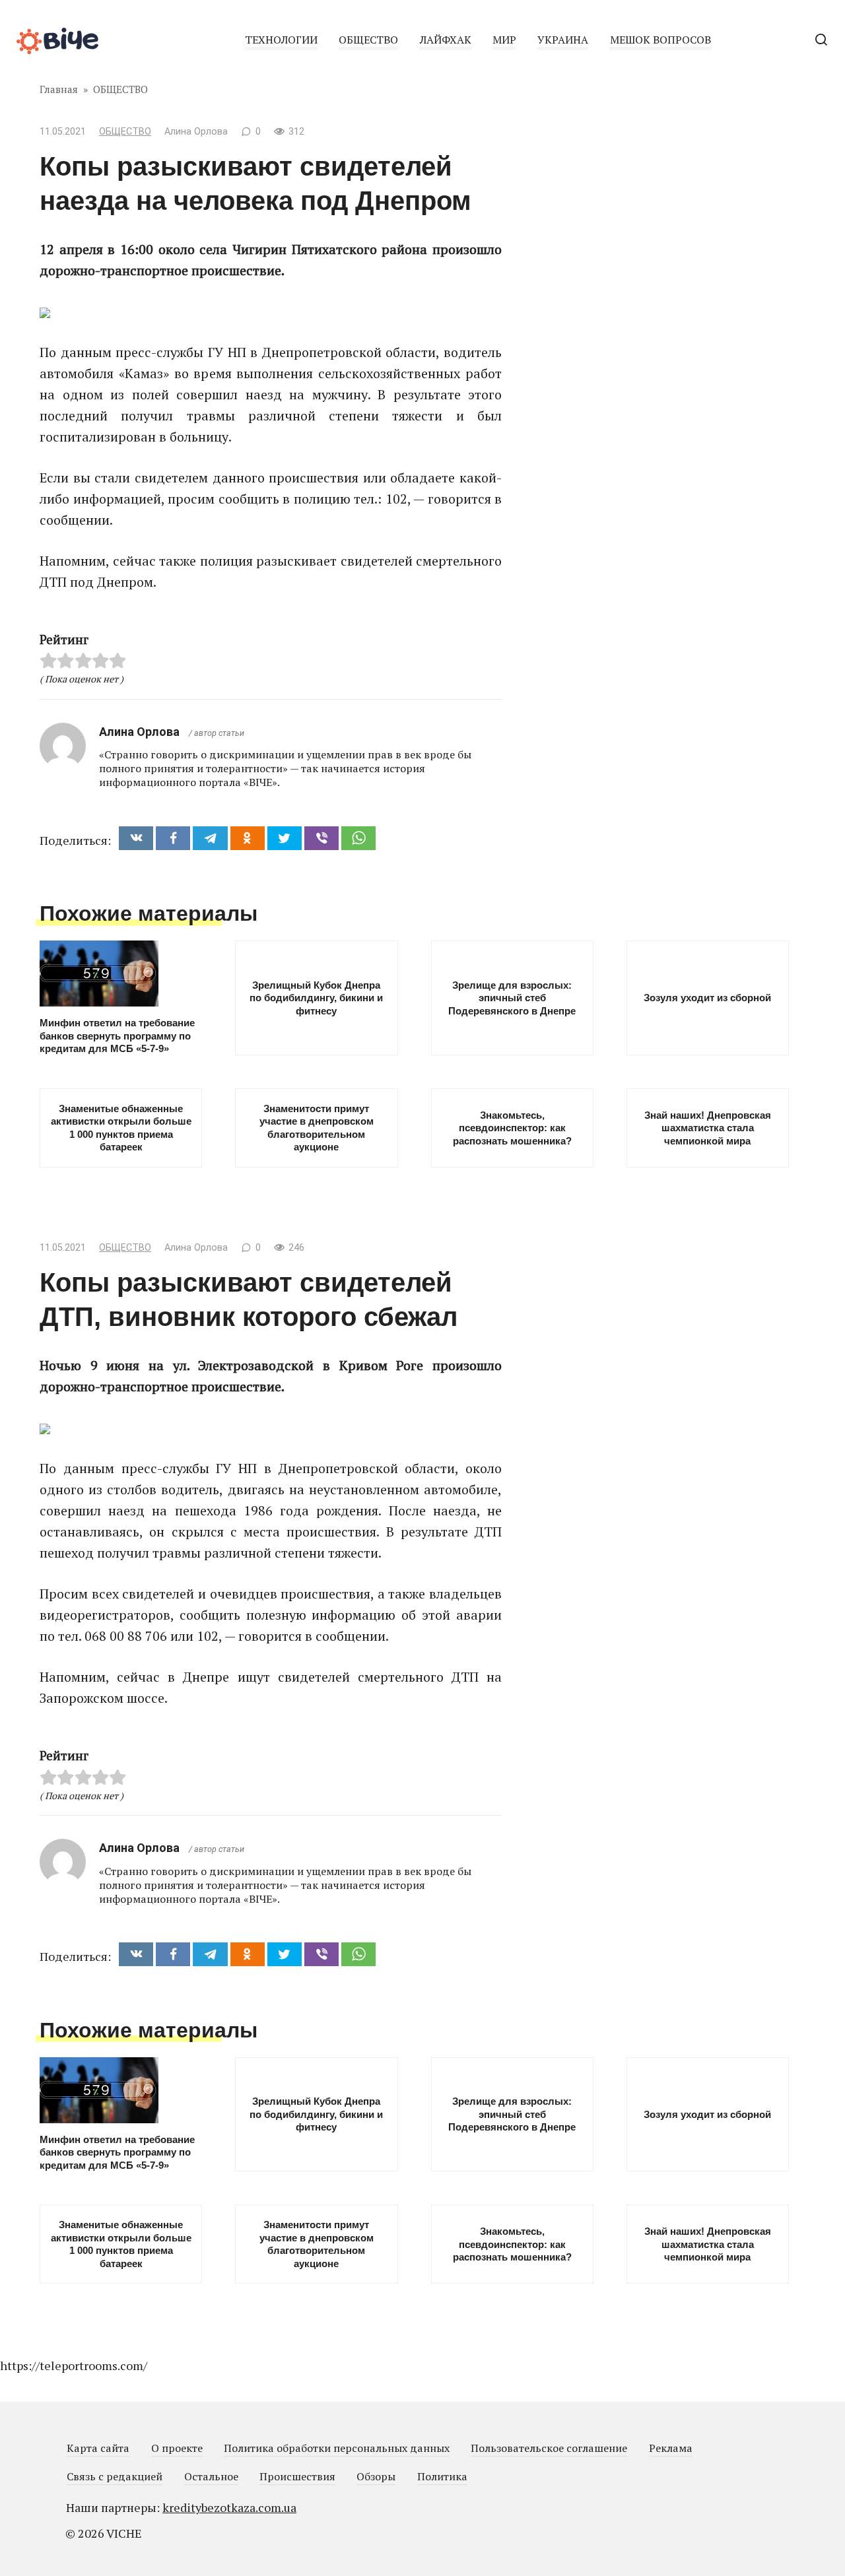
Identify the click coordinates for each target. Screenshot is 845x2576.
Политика (442, 2476)
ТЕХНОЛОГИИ (281, 40)
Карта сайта (98, 2448)
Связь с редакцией (115, 2476)
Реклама (671, 2448)
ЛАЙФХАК (446, 40)
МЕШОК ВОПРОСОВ (660, 40)
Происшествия (297, 2476)
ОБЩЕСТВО (368, 40)
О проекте (177, 2448)
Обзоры (376, 2476)
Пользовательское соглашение (549, 2448)
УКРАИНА (563, 40)
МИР (504, 40)
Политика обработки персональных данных (337, 2448)
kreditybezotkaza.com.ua (229, 2507)
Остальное (211, 2476)
